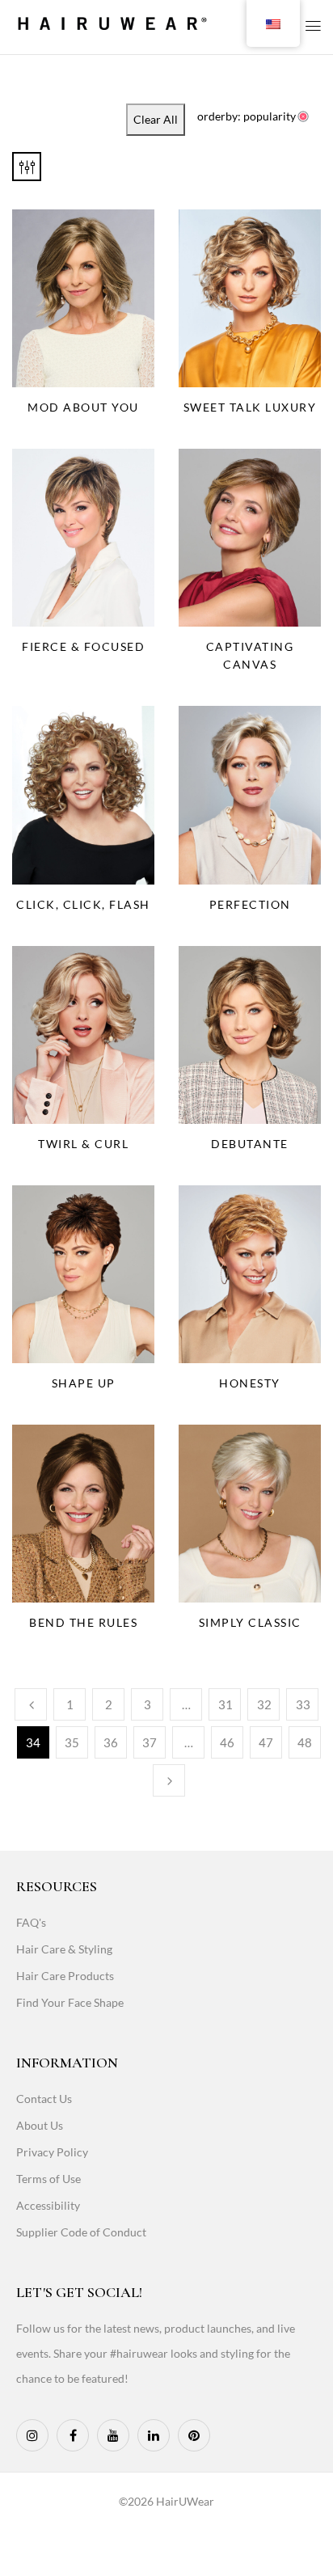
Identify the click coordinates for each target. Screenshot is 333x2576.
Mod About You (83, 407)
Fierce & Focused (83, 646)
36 (111, 1742)
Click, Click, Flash (83, 904)
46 (227, 1742)
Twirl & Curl (83, 1144)
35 (72, 1742)
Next (169, 1780)
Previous (31, 1704)
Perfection (250, 904)
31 (226, 1704)
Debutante (250, 1144)
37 (150, 1742)
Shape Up (84, 1383)
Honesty (250, 1383)
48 (305, 1742)
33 (303, 1704)
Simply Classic (250, 1622)
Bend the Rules (83, 1622)
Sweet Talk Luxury (250, 407)
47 (266, 1742)
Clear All (156, 119)
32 (264, 1704)
